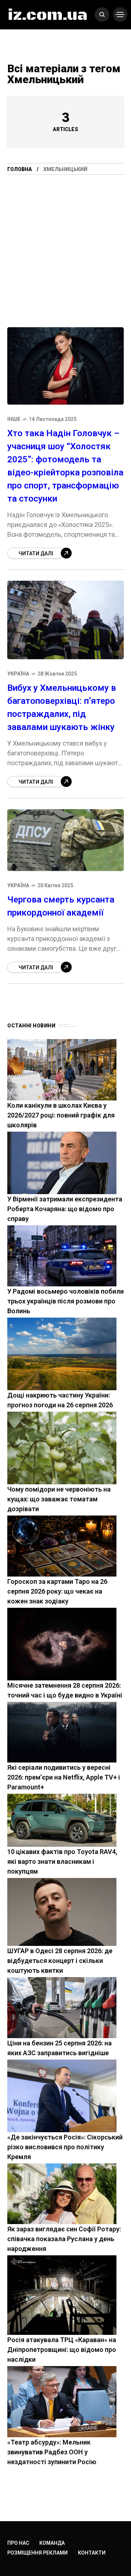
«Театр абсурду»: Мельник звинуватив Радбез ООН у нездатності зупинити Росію (52, 2452)
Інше (14, 419)
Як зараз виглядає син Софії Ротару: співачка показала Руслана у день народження (64, 2239)
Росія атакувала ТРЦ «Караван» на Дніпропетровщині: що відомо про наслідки (62, 2350)
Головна (20, 169)
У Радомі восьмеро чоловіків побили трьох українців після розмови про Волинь (65, 1301)
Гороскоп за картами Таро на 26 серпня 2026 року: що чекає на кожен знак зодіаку (57, 1591)
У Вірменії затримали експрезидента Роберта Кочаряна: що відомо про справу (65, 1209)
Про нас (18, 2543)
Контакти (92, 2553)
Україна (18, 674)
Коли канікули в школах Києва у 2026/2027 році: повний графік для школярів (61, 1115)
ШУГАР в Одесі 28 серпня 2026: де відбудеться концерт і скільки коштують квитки (60, 1961)
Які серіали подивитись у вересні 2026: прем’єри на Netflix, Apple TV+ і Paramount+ (64, 1777)
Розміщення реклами (37, 2553)
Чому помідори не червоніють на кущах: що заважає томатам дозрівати (59, 1499)
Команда (52, 2543)
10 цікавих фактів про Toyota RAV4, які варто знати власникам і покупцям (62, 1861)
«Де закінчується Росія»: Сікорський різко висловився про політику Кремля (65, 2147)
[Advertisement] (65, 244)
